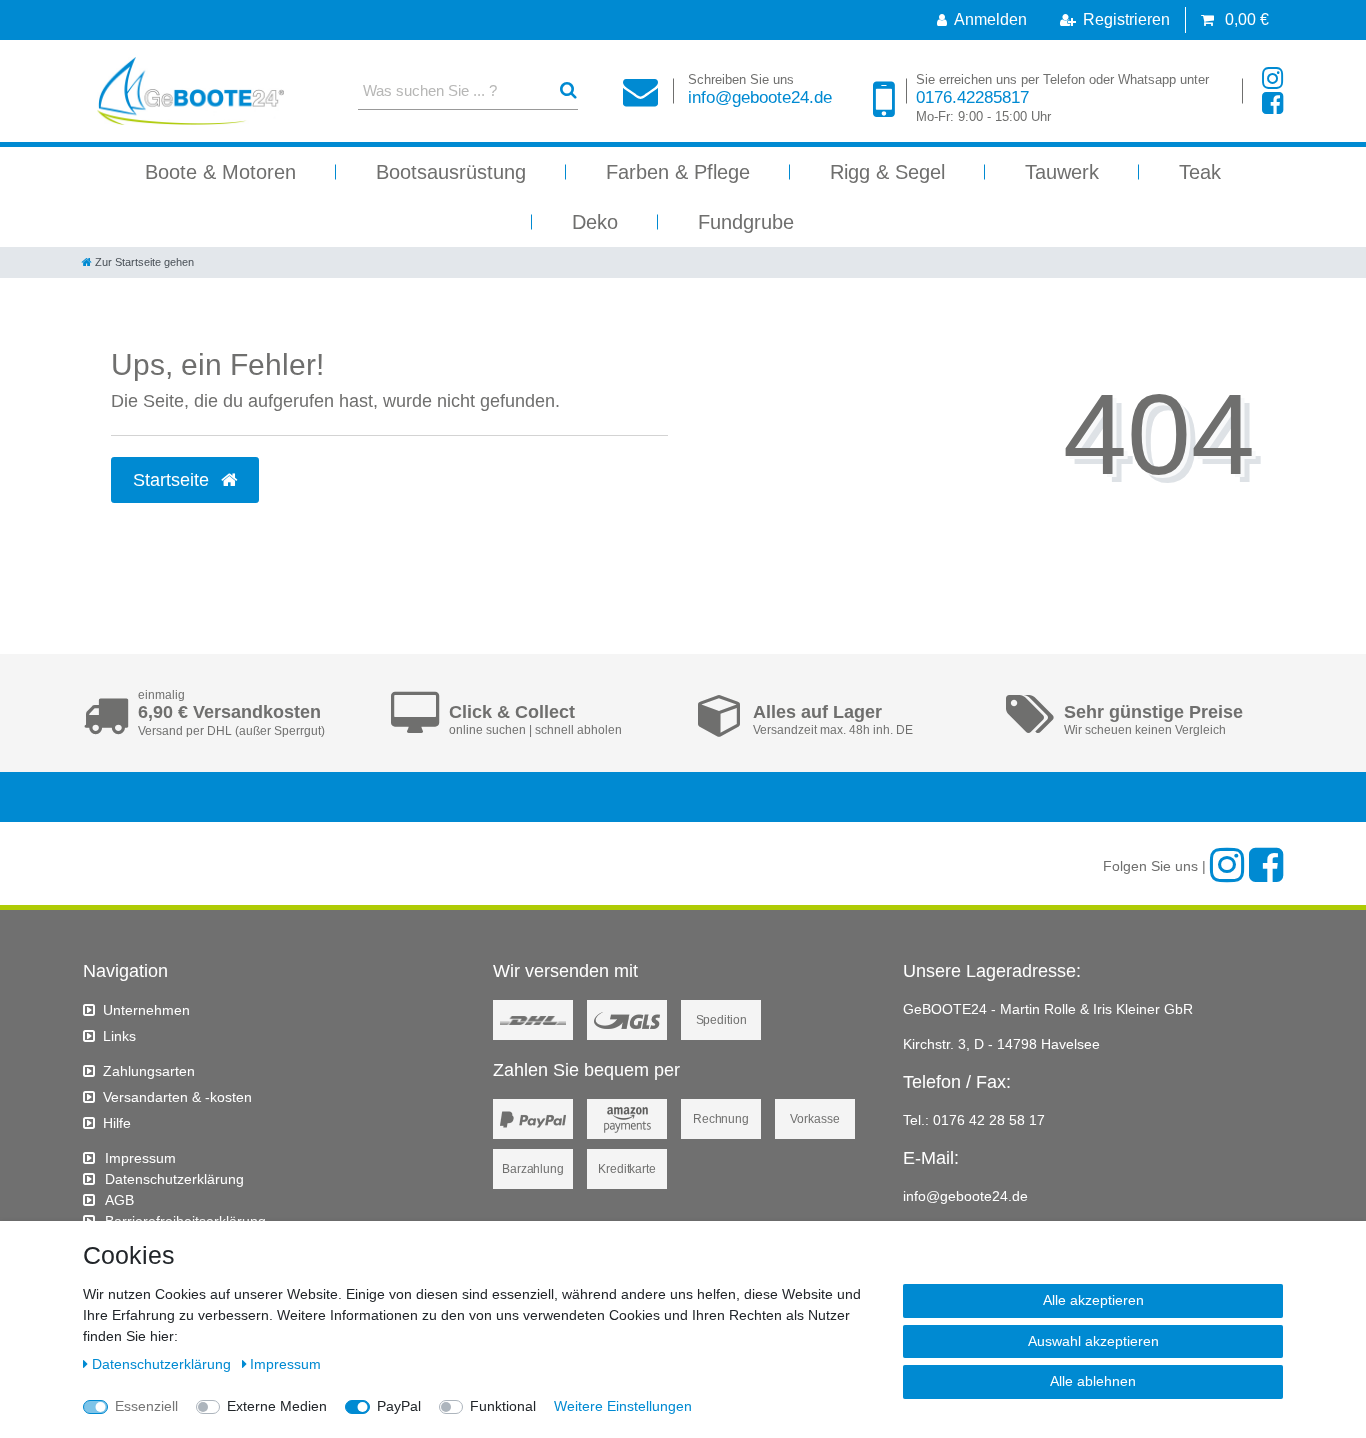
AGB (119, 1200)
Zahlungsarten (149, 1071)
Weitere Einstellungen (623, 1406)
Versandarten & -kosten (177, 1097)
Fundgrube (746, 222)
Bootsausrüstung (451, 172)
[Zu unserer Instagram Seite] (1272, 78)
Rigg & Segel (887, 172)
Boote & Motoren (220, 172)
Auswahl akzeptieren (1093, 1341)
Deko (595, 222)
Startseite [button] (173, 480)
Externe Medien (277, 1406)
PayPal (399, 1406)
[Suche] (568, 90)
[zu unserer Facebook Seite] (1272, 103)
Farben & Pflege (678, 172)
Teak (1200, 172)
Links (119, 1036)
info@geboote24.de (760, 89)
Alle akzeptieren (1093, 1300)
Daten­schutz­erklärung (174, 1179)
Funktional (503, 1406)
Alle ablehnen (1093, 1381)
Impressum (140, 1158)
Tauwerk (1062, 172)
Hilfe (117, 1123)
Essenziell (146, 1406)
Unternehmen (146, 1010)
